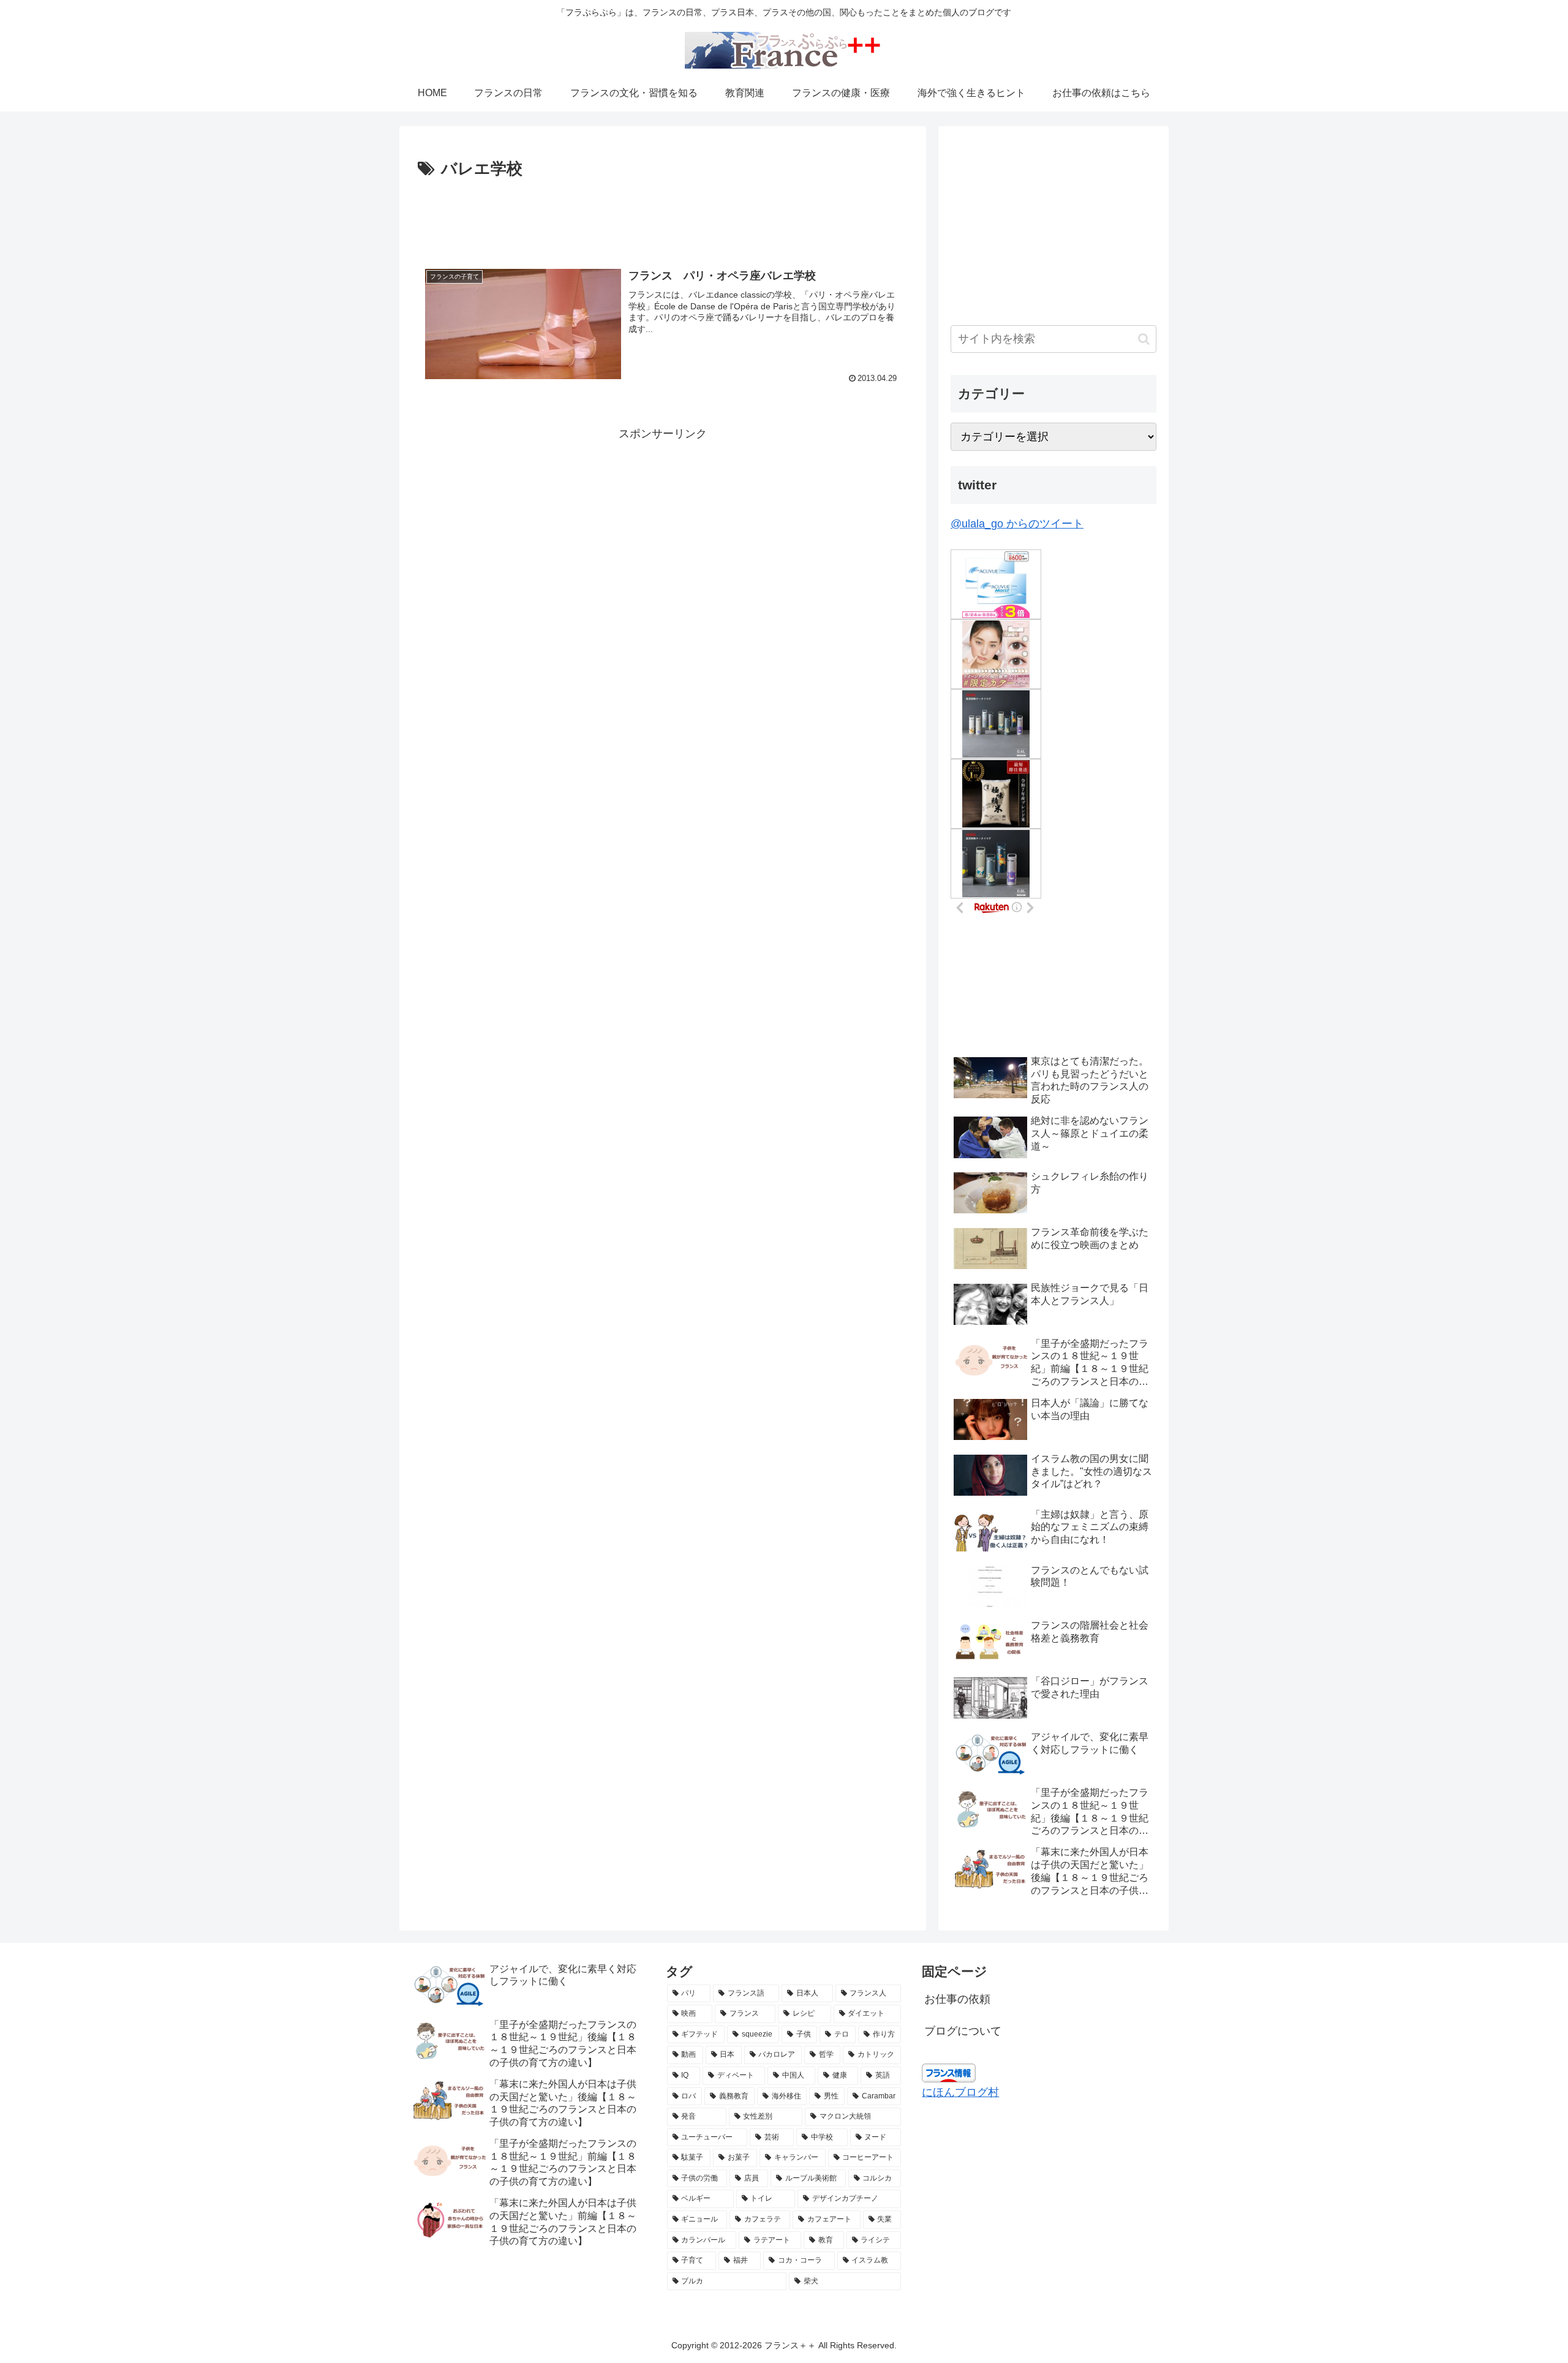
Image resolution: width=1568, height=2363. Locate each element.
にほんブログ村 (960, 2092)
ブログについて (963, 2031)
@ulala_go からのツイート (1017, 524)
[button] (1144, 339)
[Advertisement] (663, 217)
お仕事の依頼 (957, 1999)
